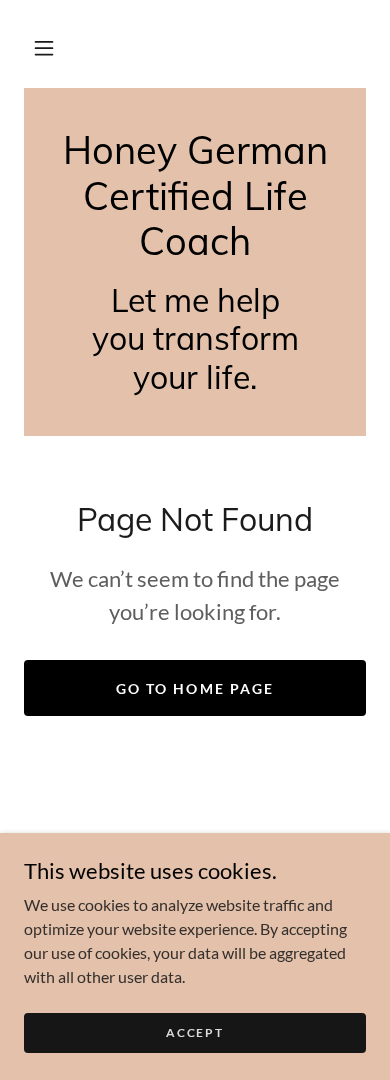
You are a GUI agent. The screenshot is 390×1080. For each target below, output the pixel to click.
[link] (195, 196)
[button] (44, 48)
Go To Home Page (194, 688)
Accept (194, 1032)
